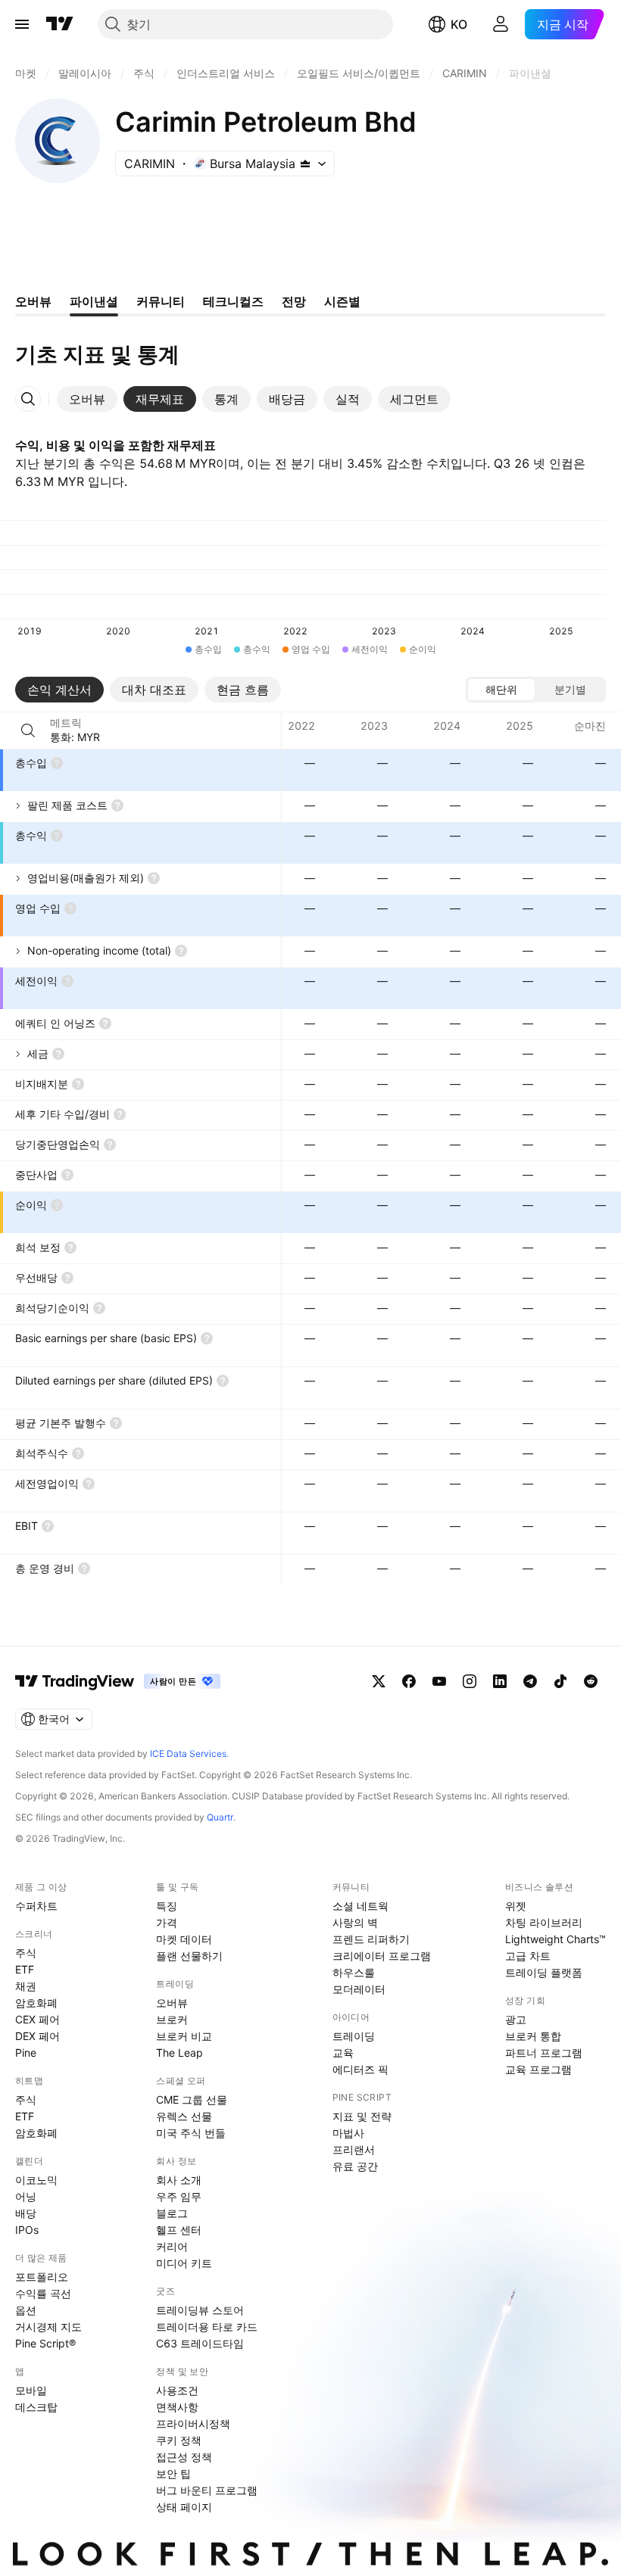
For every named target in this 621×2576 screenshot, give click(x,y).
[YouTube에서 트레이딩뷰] (439, 1681)
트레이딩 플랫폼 (544, 1972)
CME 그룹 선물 (192, 2099)
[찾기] (28, 730)
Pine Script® (45, 2343)
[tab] (87, 399)
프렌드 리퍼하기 (371, 1939)
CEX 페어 (37, 2019)
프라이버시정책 (193, 2423)
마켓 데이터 (184, 1939)
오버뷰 (172, 2003)
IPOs (27, 2230)
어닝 (26, 2196)
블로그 (172, 2213)
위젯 (516, 1906)
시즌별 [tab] (342, 301)
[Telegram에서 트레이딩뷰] (530, 1681)
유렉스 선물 (184, 2116)
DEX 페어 (37, 2036)
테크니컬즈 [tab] (233, 301)
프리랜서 (354, 2149)
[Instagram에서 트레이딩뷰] (470, 1681)
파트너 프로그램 (544, 2053)
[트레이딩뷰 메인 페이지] (60, 24)
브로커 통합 (533, 2036)
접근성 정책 (184, 2457)
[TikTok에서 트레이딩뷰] (560, 1681)
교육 (343, 2053)
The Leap (179, 2053)
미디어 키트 (184, 2263)
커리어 (172, 2246)
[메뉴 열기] (22, 24)
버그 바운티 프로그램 (207, 2490)
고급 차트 (528, 1956)
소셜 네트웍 (360, 1906)
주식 (26, 1953)
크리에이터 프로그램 (382, 1956)
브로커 (172, 2019)
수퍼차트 (36, 1906)
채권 (26, 1986)
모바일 (31, 2390)
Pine (26, 2053)
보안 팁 (173, 2473)
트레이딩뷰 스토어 (200, 2310)
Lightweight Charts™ (555, 1939)
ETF (25, 1969)
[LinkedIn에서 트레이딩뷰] (500, 1681)
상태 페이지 (184, 2507)
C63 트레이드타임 (200, 2343)
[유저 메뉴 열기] (501, 24)
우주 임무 (179, 2196)
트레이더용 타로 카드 (207, 2327)
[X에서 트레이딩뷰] (379, 1681)
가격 (167, 1922)
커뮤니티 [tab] (161, 301)
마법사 (348, 2133)
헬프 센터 (179, 2230)
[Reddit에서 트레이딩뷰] (591, 1681)
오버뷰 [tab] (33, 301)
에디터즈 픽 (360, 2069)
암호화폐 (36, 2003)
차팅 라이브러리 (544, 1922)
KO (459, 24)
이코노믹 (36, 2180)
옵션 (26, 2310)
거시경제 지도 (48, 2327)
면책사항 (177, 2407)
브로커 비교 (184, 2036)
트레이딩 (354, 2036)
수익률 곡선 (43, 2293)
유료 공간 (355, 2166)
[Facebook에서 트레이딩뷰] (409, 1681)
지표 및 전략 (362, 2116)
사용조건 (177, 2390)
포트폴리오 (42, 2277)
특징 (167, 1906)
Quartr (220, 1817)
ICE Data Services (188, 1754)
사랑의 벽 (355, 1922)
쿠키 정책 (179, 2440)
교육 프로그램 (538, 2069)
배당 (26, 2213)
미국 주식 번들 (191, 2133)
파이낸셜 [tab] (94, 301)
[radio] (501, 690)
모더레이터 (359, 1989)
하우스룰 (354, 1972)
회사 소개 (179, 2180)
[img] (305, 164)
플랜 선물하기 (189, 1956)
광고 (516, 2019)
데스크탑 (36, 2407)
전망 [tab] (294, 301)
